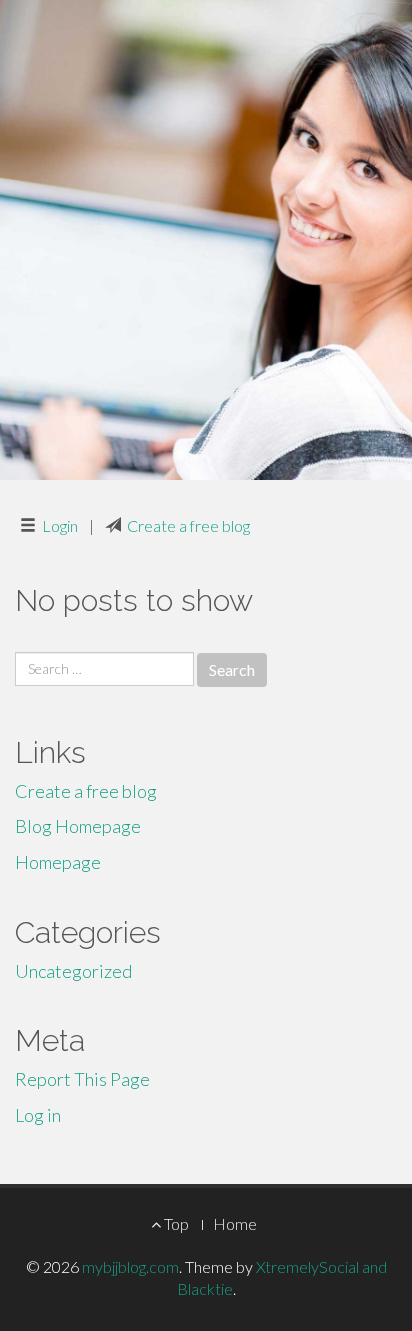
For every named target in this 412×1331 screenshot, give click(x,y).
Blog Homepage (78, 826)
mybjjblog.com (130, 1266)
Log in (38, 1115)
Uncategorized (73, 971)
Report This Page (82, 1079)
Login (60, 525)
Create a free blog (188, 525)
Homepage (58, 862)
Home (235, 1223)
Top (175, 1223)
